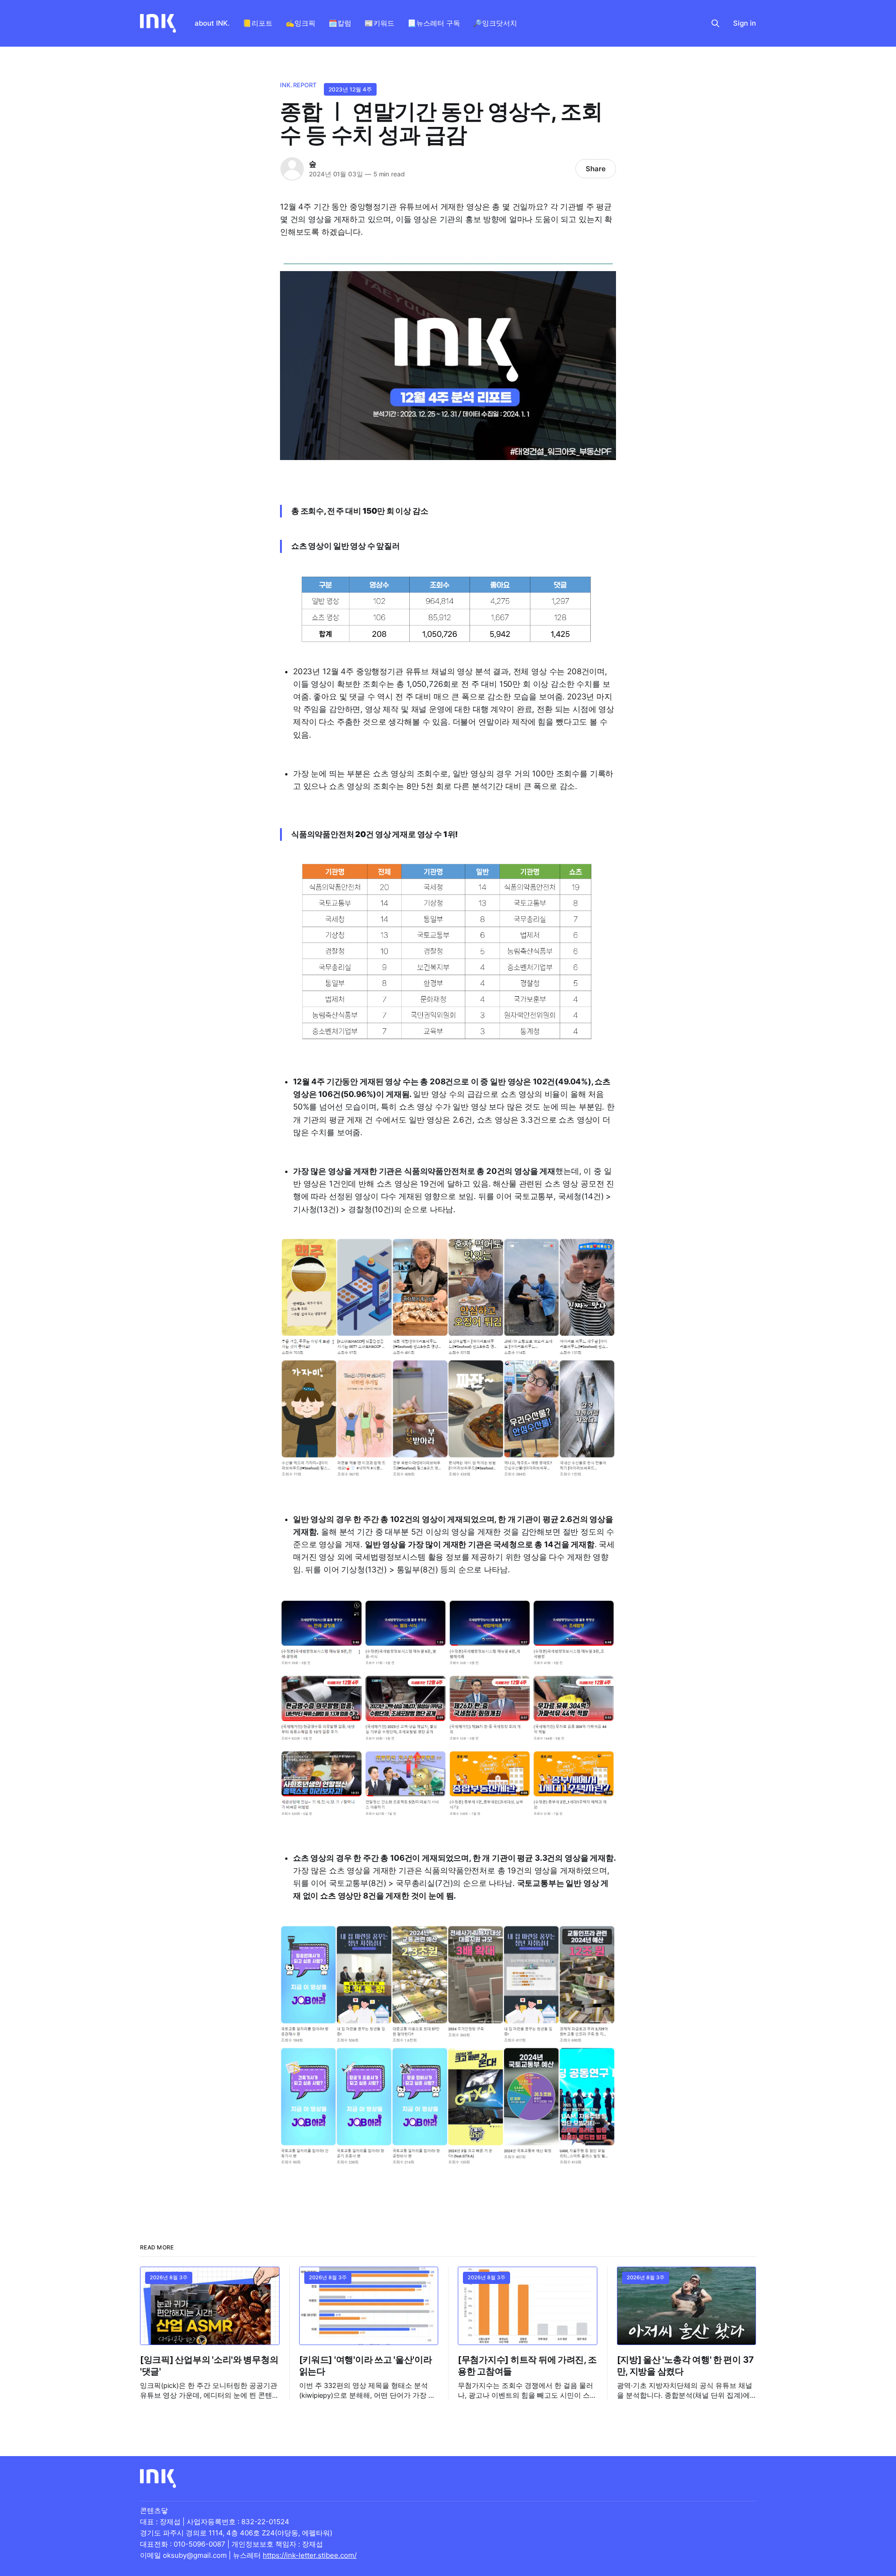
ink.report (298, 85)
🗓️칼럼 (340, 23)
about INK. (212, 23)
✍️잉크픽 (301, 23)
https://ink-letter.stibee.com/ (310, 2555)
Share (596, 169)
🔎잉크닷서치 (495, 23)
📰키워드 (379, 23)
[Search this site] (715, 23)
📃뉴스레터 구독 (434, 23)
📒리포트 (258, 23)
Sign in (745, 23)
